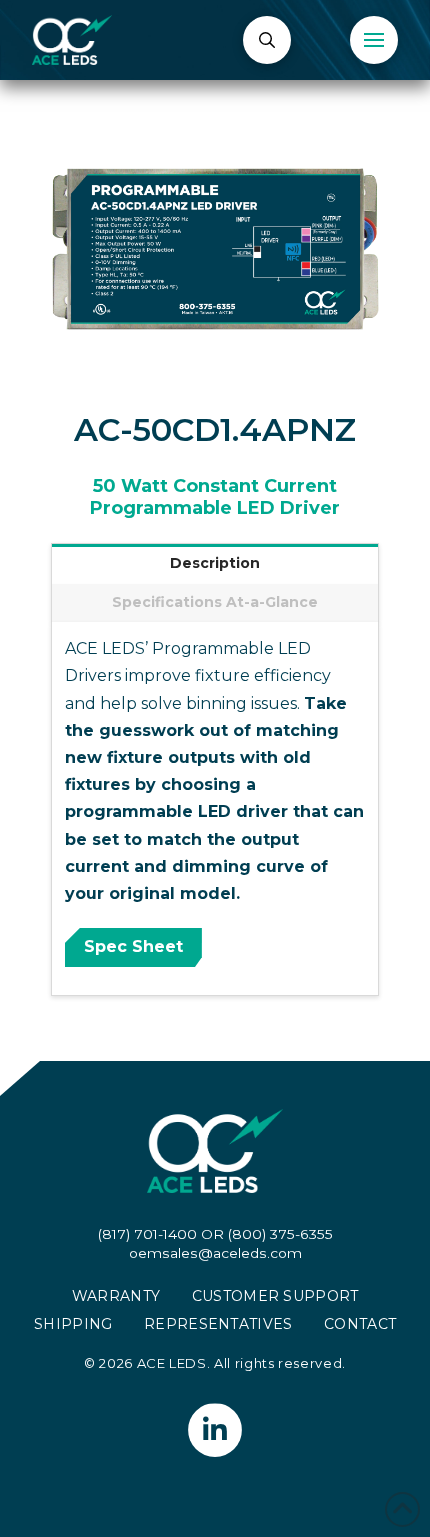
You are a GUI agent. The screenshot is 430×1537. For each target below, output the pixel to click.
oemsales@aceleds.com (215, 1253)
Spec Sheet (133, 946)
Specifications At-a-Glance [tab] (215, 602)
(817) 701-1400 (147, 1234)
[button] (267, 40)
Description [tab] (215, 563)
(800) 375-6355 (280, 1234)
